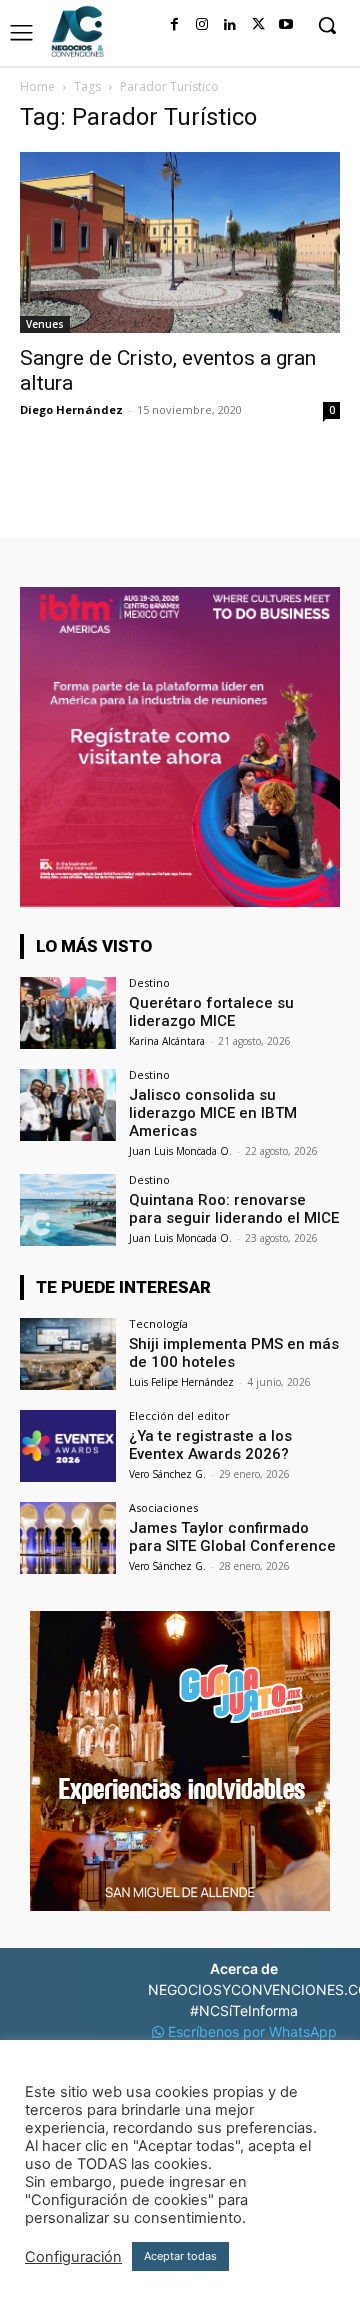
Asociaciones (163, 1507)
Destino (149, 982)
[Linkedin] (230, 25)
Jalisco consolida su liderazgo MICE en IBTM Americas (213, 1113)
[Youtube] (286, 25)
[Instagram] (202, 25)
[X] (258, 25)
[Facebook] (174, 25)
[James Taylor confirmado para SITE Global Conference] (68, 1538)
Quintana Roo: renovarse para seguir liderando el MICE (234, 1209)
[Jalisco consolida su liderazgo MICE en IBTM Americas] (68, 1105)
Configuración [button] (73, 2257)
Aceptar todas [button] (180, 2256)
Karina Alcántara (167, 1041)
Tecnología (158, 1323)
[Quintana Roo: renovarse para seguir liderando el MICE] (68, 1210)
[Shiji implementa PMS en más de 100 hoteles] (68, 1354)
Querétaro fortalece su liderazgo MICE (211, 1012)
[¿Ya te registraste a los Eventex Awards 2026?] (68, 1446)
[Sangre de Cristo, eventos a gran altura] (180, 242)
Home (37, 86)
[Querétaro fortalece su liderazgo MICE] (68, 1013)
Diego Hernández (71, 409)
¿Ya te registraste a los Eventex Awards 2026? (210, 1445)
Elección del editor (179, 1415)
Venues (45, 324)
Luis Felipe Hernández (181, 1382)
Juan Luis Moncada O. (180, 1151)
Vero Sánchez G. (167, 1474)
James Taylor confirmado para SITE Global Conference (232, 1537)
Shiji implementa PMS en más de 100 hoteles (234, 1353)
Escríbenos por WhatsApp (250, 2031)
